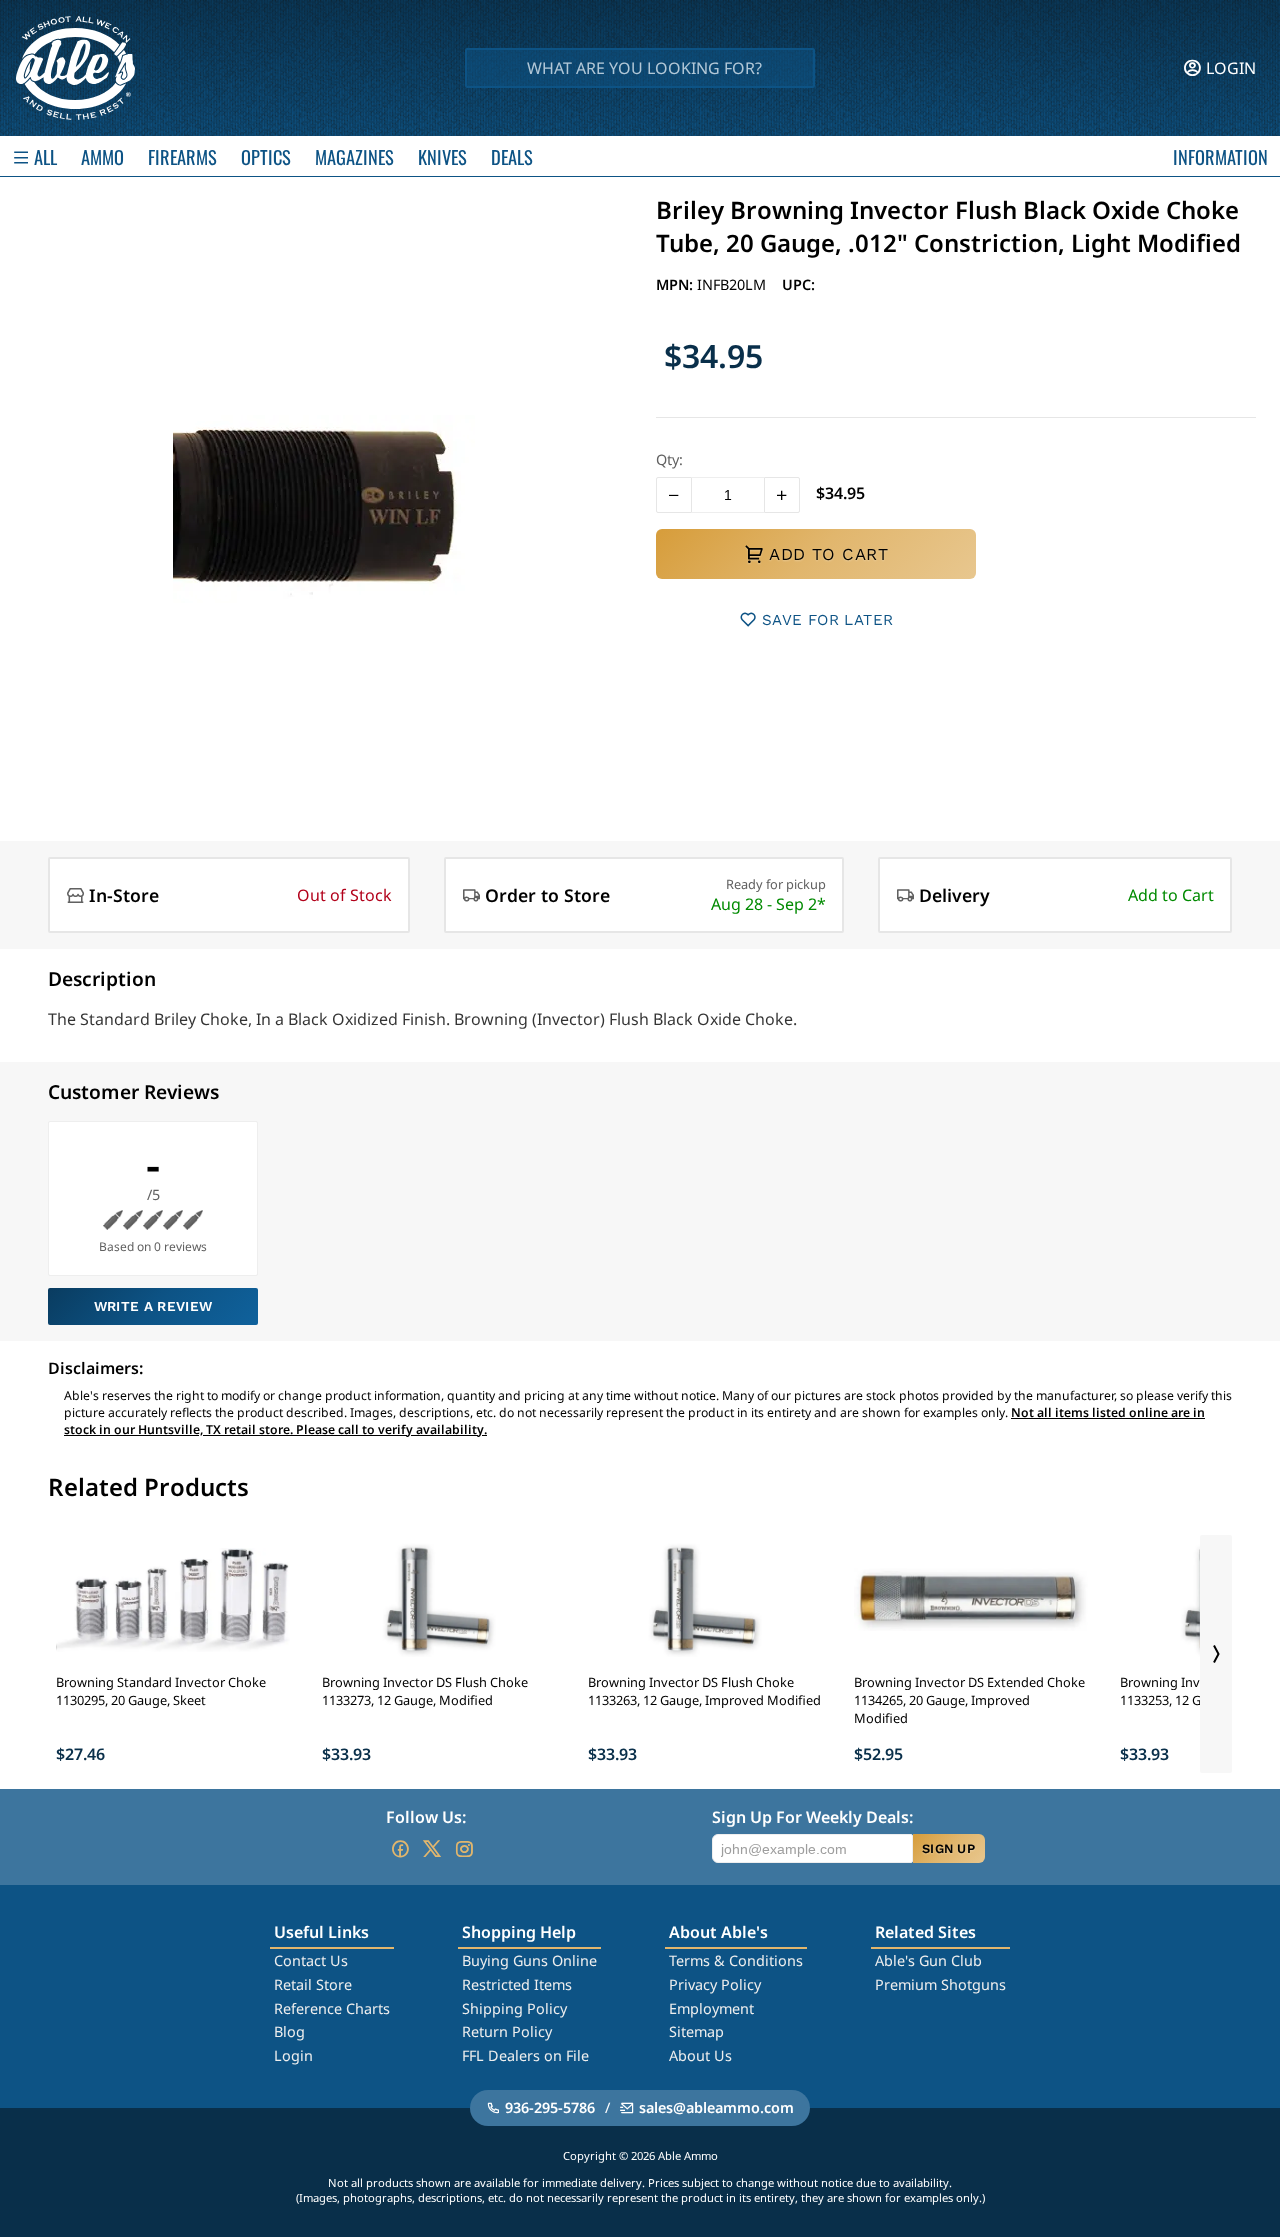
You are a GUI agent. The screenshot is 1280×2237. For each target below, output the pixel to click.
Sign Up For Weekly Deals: (812, 1817)
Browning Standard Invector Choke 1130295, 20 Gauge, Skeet (161, 1691)
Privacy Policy (715, 1984)
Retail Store (313, 1984)
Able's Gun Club (928, 1960)
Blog (289, 2031)
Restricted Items (517, 1984)
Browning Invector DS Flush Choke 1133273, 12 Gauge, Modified (425, 1691)
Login (293, 2055)
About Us (700, 2055)
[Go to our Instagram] (464, 1849)
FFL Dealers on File (525, 2055)
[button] (674, 495)
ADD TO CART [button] (828, 554)
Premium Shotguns (940, 1984)
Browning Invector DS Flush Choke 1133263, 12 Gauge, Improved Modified (704, 1691)
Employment (711, 2008)
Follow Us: (426, 1817)
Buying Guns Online (529, 1960)
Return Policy (507, 2031)
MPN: (676, 284)
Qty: (669, 459)
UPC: (798, 284)
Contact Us (311, 1960)
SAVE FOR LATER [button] (827, 620)
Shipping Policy (514, 2008)
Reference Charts (332, 2008)
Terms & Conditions (736, 1960)
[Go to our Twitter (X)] (432, 1849)
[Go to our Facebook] (400, 1849)
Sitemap (696, 2031)
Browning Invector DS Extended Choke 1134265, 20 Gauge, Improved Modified (969, 1700)
